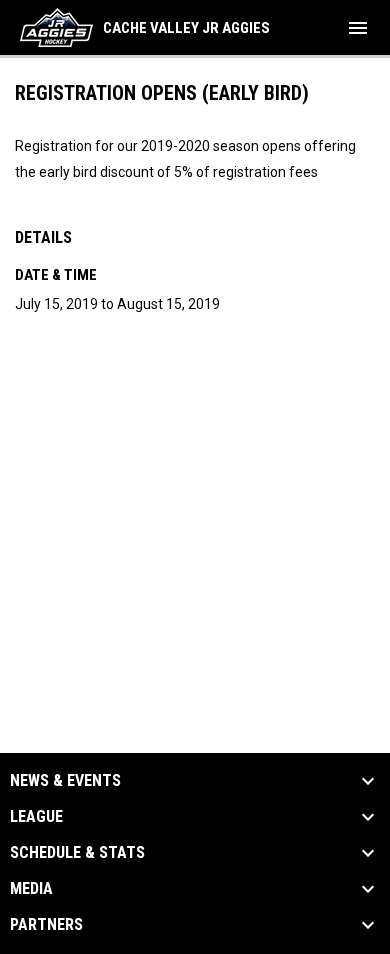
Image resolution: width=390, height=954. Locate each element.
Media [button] (31, 889)
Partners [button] (46, 925)
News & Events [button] (65, 781)
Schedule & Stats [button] (77, 853)
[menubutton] (358, 28)
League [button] (36, 817)
